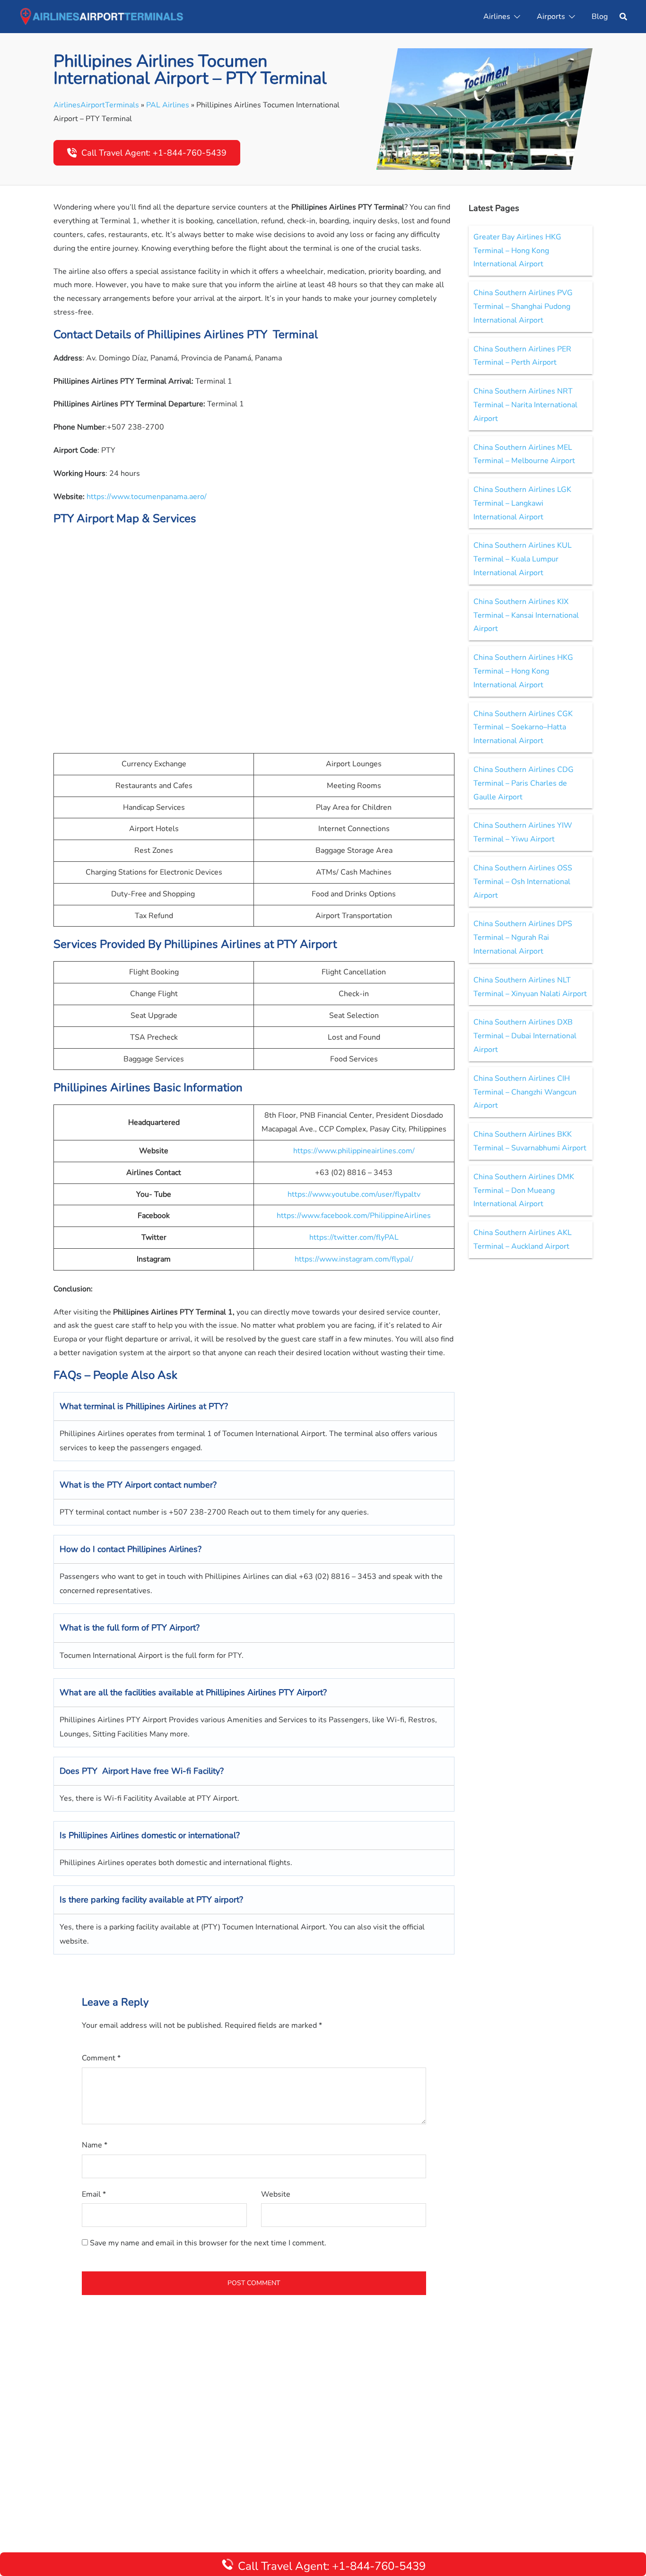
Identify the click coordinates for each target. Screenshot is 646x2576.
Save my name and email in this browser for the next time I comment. (208, 2243)
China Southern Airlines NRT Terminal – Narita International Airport (525, 405)
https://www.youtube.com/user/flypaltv (354, 1194)
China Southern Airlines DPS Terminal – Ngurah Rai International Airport (523, 938)
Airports (551, 17)
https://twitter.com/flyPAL (354, 1237)
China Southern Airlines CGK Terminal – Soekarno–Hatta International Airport (523, 727)
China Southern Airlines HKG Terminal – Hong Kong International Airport (523, 671)
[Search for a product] (623, 17)
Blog (600, 17)
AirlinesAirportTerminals (96, 105)
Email (94, 2194)
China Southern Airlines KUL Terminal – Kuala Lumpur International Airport (523, 559)
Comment (101, 2058)
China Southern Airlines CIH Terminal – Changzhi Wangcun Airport (525, 1092)
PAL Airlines (168, 105)
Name (95, 2145)
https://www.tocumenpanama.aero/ (147, 497)
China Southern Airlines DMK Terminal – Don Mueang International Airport (524, 1191)
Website (276, 2194)
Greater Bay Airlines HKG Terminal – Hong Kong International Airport (517, 251)
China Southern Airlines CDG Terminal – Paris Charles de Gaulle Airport (524, 783)
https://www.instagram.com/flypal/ (354, 1259)
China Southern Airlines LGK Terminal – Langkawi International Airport (522, 503)
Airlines (497, 17)
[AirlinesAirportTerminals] (101, 16)
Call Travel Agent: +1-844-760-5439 (154, 153)
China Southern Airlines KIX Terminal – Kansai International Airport (526, 615)
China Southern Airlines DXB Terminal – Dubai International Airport (525, 1036)
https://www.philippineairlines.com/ (354, 1151)
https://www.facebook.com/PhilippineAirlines (354, 1216)
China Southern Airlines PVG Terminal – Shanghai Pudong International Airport (523, 307)
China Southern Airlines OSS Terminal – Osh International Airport (523, 882)
